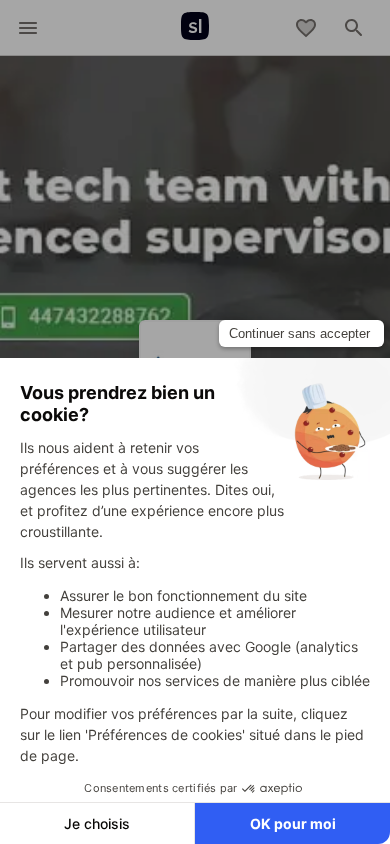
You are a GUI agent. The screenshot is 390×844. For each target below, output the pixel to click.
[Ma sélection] (306, 28)
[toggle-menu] (28, 28)
